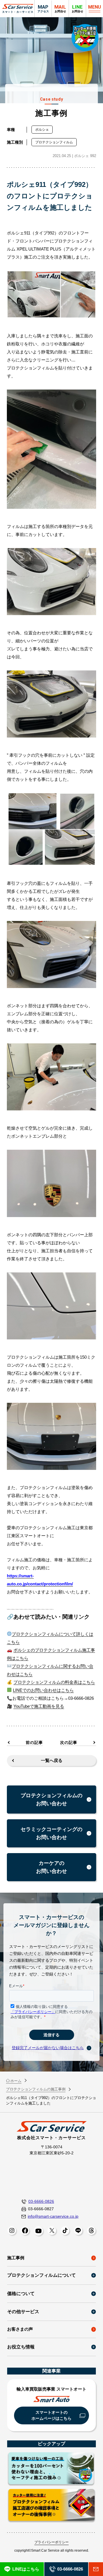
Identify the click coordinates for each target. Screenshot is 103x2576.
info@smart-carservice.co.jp (53, 2216)
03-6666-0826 (41, 2201)
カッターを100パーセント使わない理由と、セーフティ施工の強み (51, 2469)
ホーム (16, 2081)
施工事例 (16, 2258)
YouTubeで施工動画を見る (39, 1706)
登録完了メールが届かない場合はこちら (48, 2048)
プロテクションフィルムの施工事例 (36, 2089)
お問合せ (78, 8)
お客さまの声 (20, 2329)
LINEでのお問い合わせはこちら (43, 1690)
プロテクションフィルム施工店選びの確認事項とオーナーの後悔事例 (51, 2506)
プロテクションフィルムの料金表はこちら (54, 1682)
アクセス (43, 8)
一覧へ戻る (52, 1760)
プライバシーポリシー (51, 2542)
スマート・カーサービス (18, 9)
